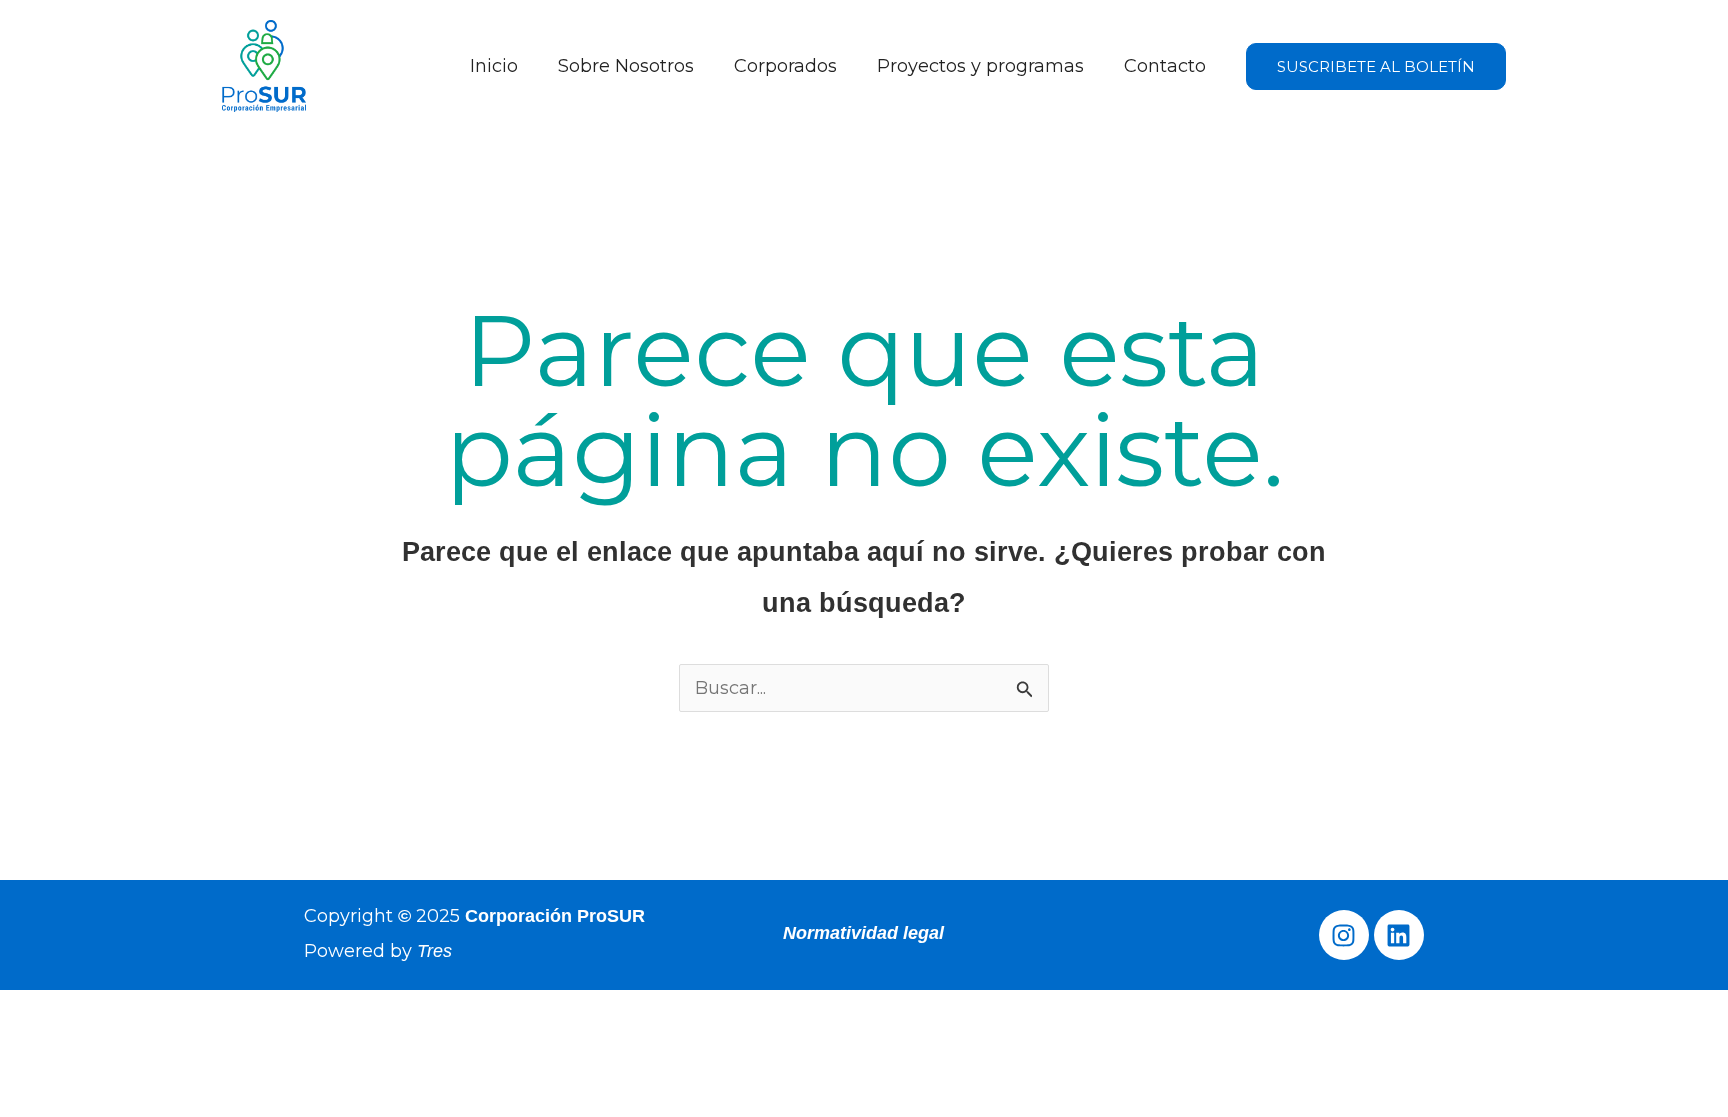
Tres (434, 951)
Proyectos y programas (980, 66)
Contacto (1165, 66)
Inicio (494, 66)
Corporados (785, 66)
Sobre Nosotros (626, 66)
